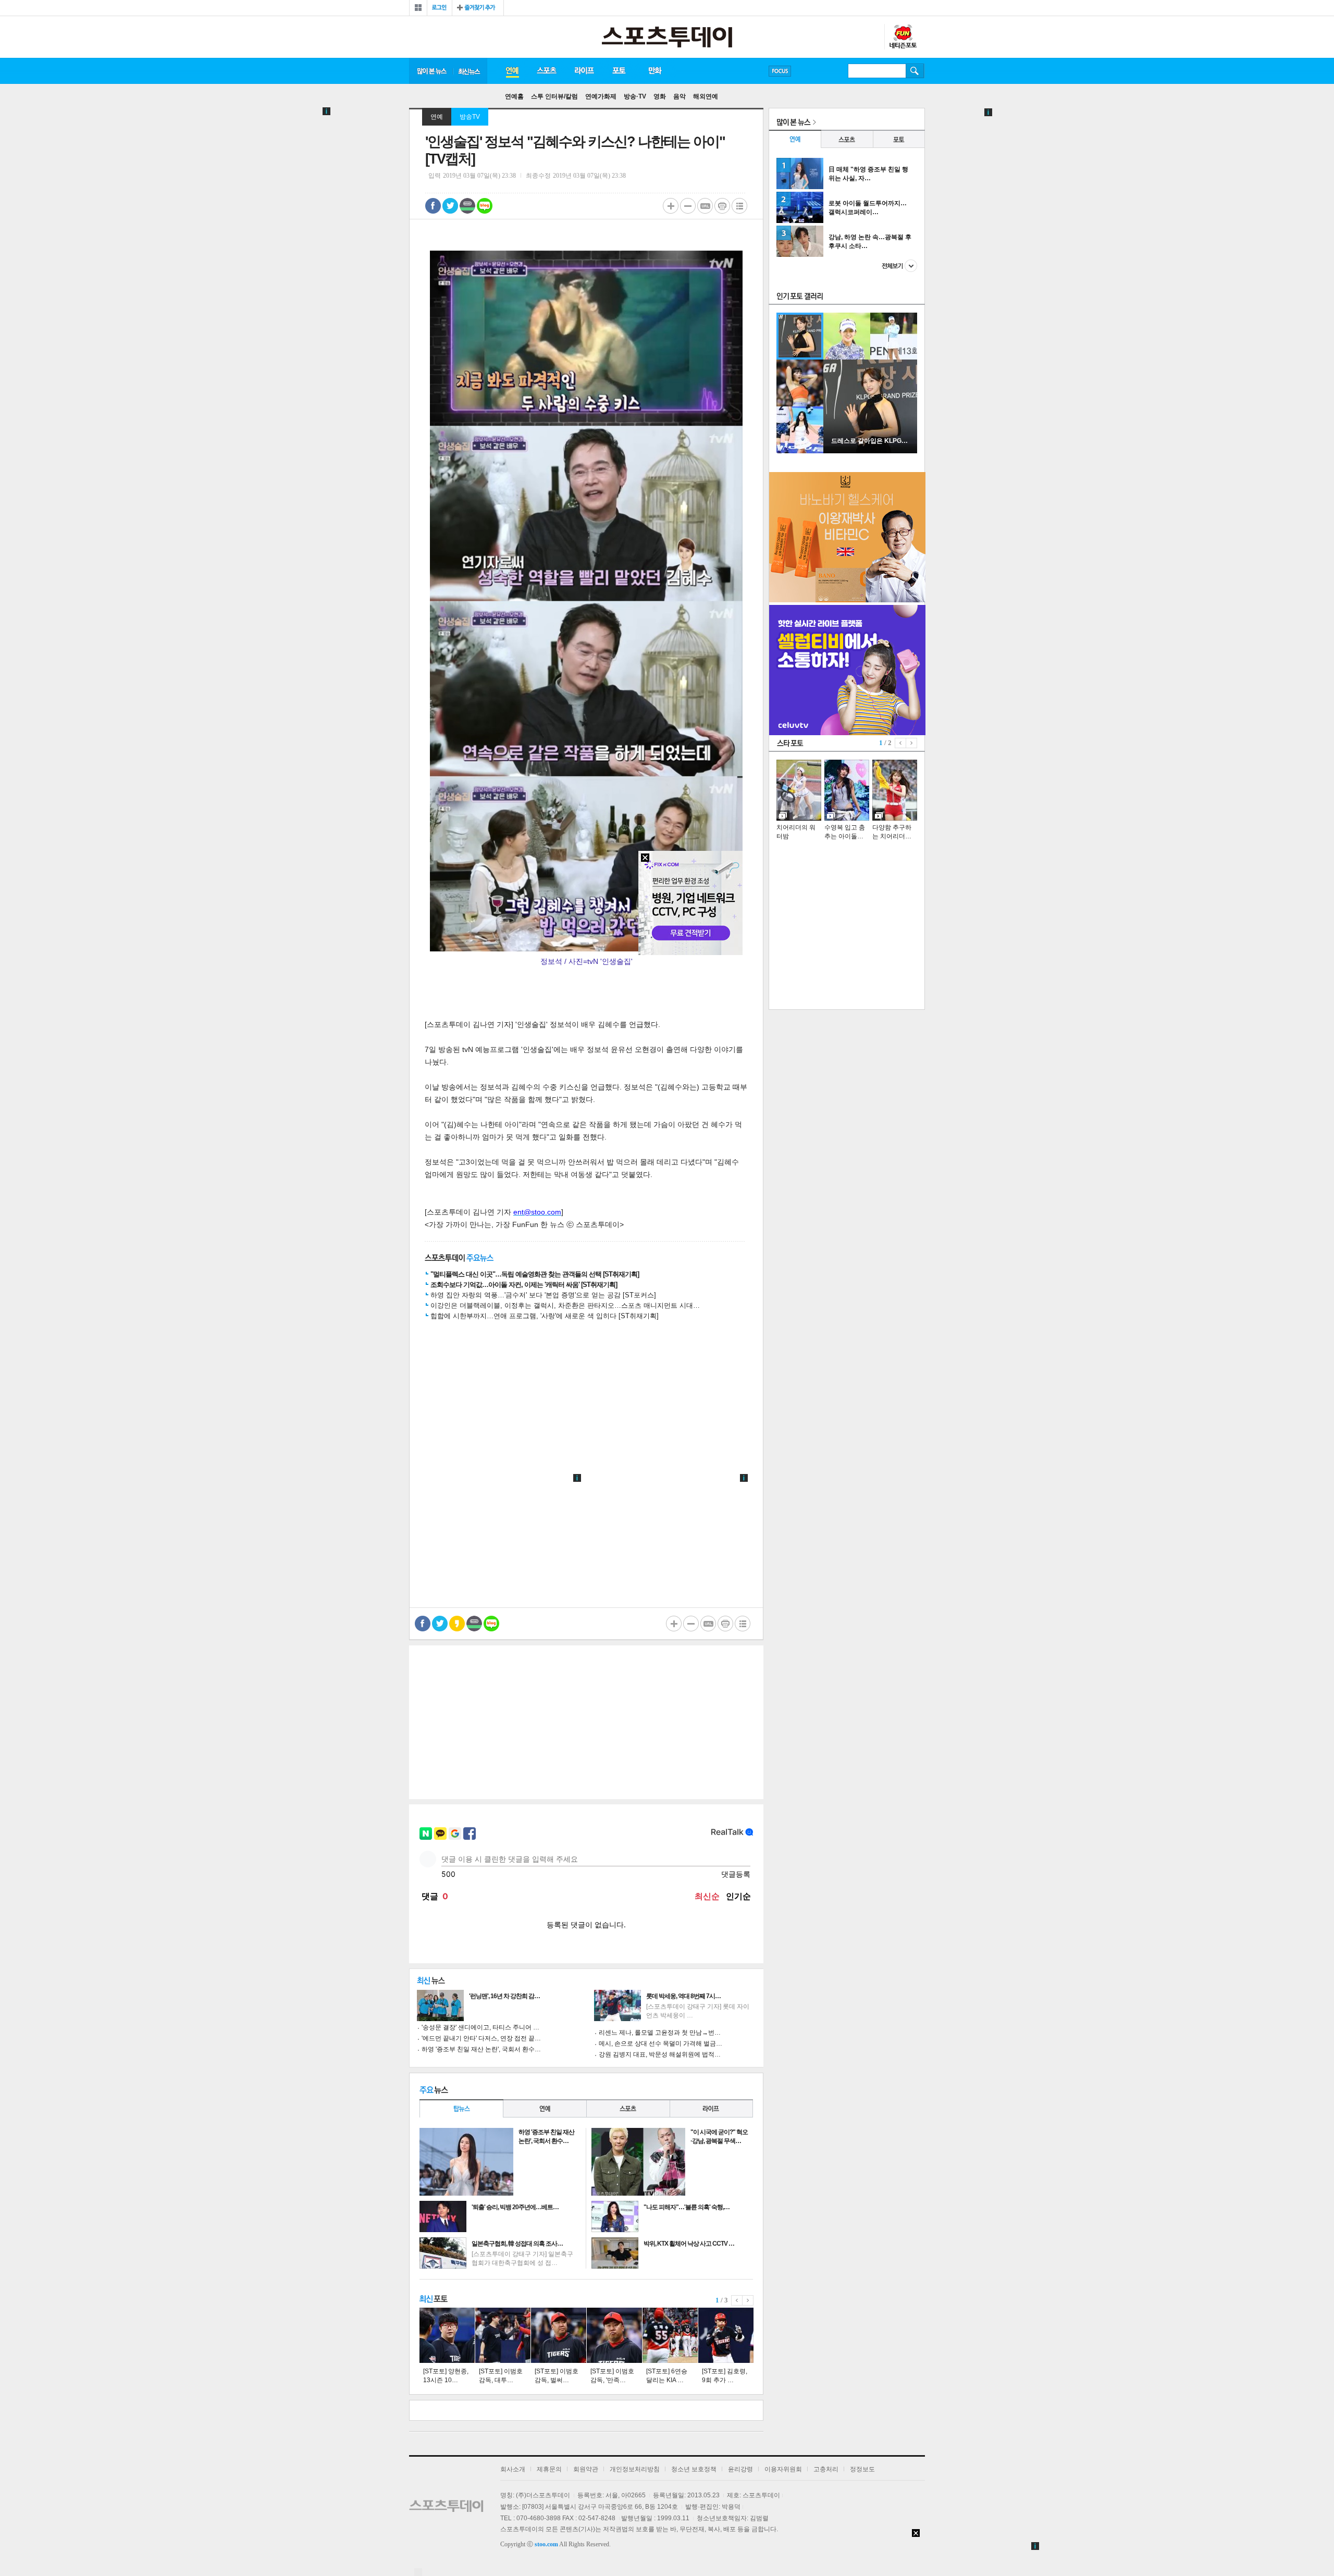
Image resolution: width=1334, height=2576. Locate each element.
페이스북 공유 (433, 206)
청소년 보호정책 (694, 2469)
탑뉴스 (461, 2108)
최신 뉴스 (470, 71)
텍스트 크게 (671, 206)
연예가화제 (601, 96)
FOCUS (780, 71)
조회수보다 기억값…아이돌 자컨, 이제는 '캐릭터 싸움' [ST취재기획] (524, 1285)
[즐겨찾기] (478, 8)
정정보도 (862, 2469)
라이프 (584, 71)
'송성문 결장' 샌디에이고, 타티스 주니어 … (480, 2027)
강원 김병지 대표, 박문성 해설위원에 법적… (660, 2054)
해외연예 (706, 96)
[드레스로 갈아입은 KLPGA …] (870, 451)
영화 (660, 96)
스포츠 (546, 71)
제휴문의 (549, 2469)
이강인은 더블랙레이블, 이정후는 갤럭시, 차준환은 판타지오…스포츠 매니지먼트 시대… (565, 1305)
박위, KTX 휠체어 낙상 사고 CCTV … (689, 2244)
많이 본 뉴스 (431, 71)
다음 (748, 2300)
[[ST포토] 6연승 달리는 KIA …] (670, 2335)
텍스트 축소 (688, 206)
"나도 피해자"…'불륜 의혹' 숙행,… (687, 2207)
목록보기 (739, 206)
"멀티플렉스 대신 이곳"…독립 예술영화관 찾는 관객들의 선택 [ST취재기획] (535, 1274)
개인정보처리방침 (635, 2469)
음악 (680, 96)
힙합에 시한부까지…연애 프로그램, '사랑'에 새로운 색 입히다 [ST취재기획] (545, 1316)
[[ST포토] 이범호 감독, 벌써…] (559, 2335)
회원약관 (586, 2469)
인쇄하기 (722, 206)
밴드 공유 (467, 206)
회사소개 (513, 2469)
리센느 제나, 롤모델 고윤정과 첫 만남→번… (660, 2033)
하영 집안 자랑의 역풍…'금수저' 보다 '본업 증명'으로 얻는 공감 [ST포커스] (543, 1295)
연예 (512, 71)
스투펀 (903, 37)
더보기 (899, 266)
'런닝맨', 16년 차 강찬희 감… (504, 1996)
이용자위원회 (783, 2469)
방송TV (470, 117)
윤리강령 (740, 2469)
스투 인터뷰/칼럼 (554, 96)
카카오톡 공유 (457, 1624)
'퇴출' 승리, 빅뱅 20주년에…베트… (515, 2207)
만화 (656, 71)
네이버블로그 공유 (485, 206)
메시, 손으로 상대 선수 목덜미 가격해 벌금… (660, 2044)
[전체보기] (418, 8)
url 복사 (705, 206)
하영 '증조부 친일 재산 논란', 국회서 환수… (481, 2049)
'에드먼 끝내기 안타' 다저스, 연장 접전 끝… (481, 2038)
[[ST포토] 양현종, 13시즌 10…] (447, 2335)
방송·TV (635, 96)
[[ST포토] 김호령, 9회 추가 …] (726, 2335)
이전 (737, 2300)
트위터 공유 (450, 206)
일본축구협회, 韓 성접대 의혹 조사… (517, 2244)
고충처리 (826, 2469)
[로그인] (440, 8)
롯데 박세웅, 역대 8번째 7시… (683, 1996)
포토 (619, 71)
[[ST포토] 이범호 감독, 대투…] (503, 2335)
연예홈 (514, 96)
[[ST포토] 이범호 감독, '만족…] (614, 2335)
